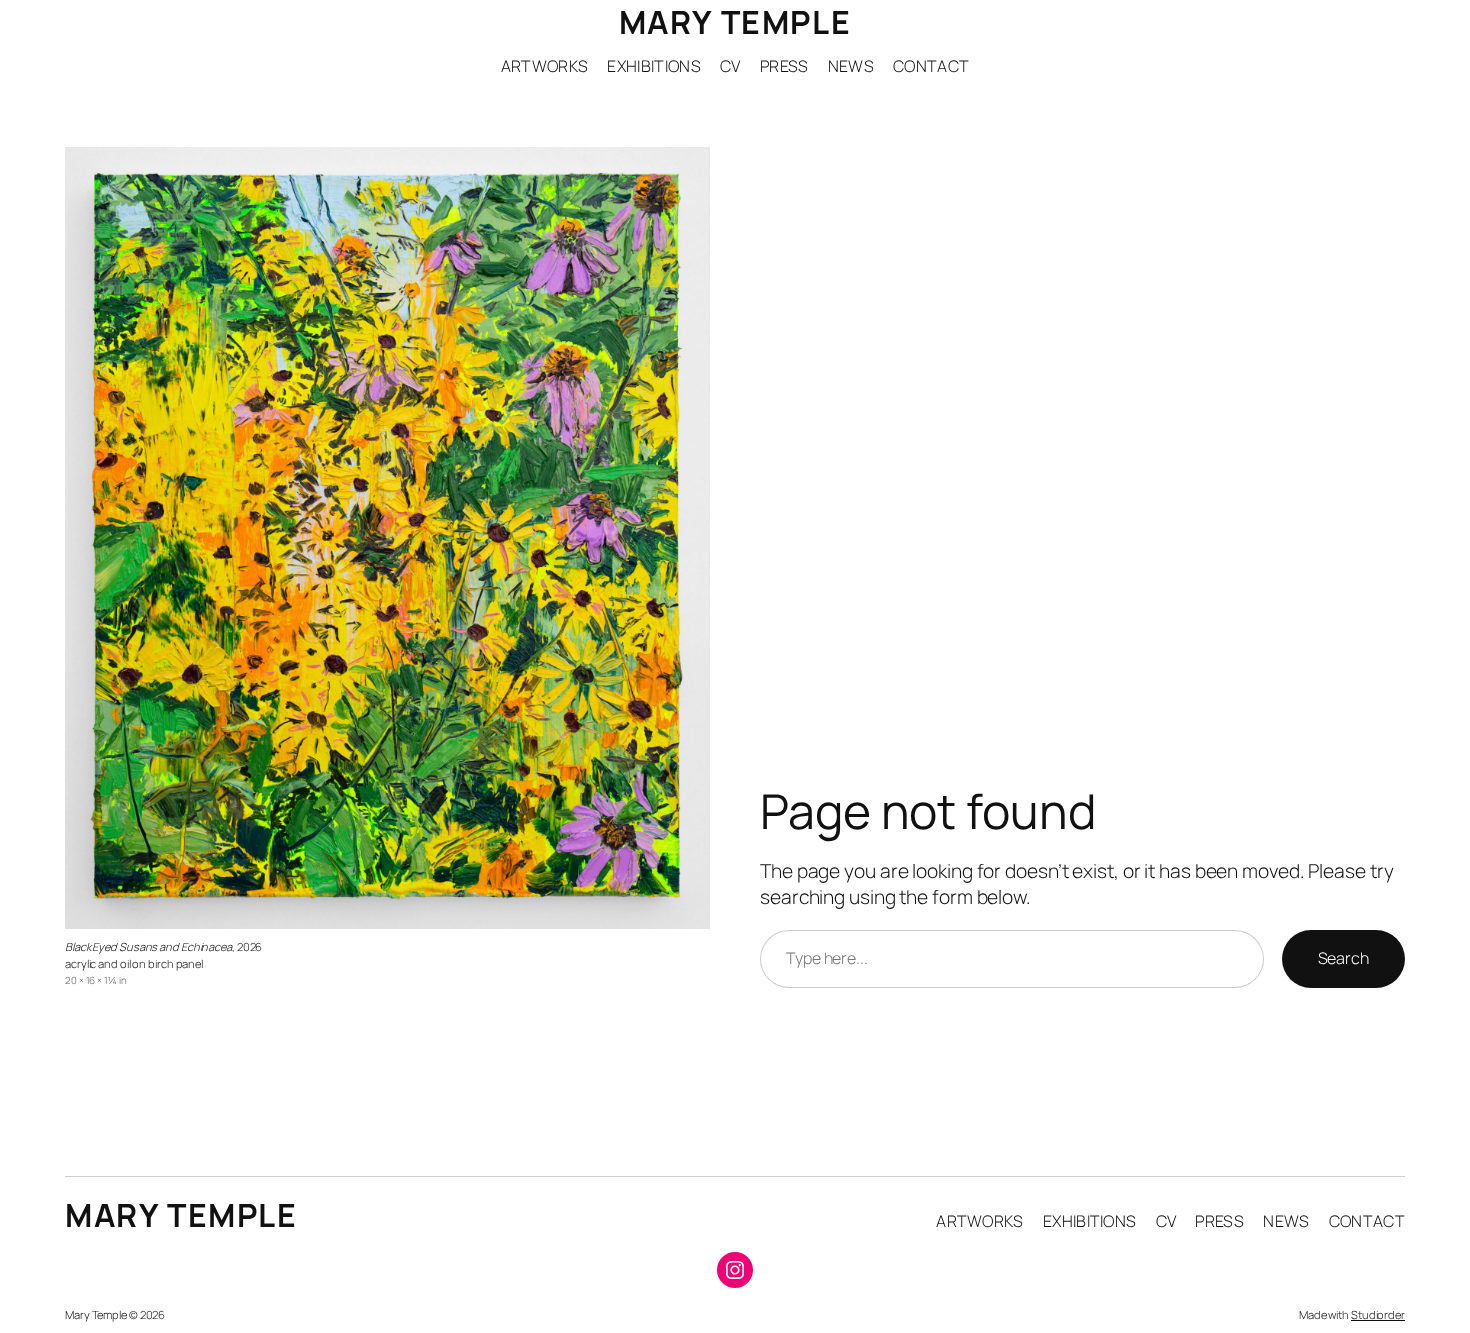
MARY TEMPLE (735, 22)
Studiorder (1378, 1314)
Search (1343, 958)
